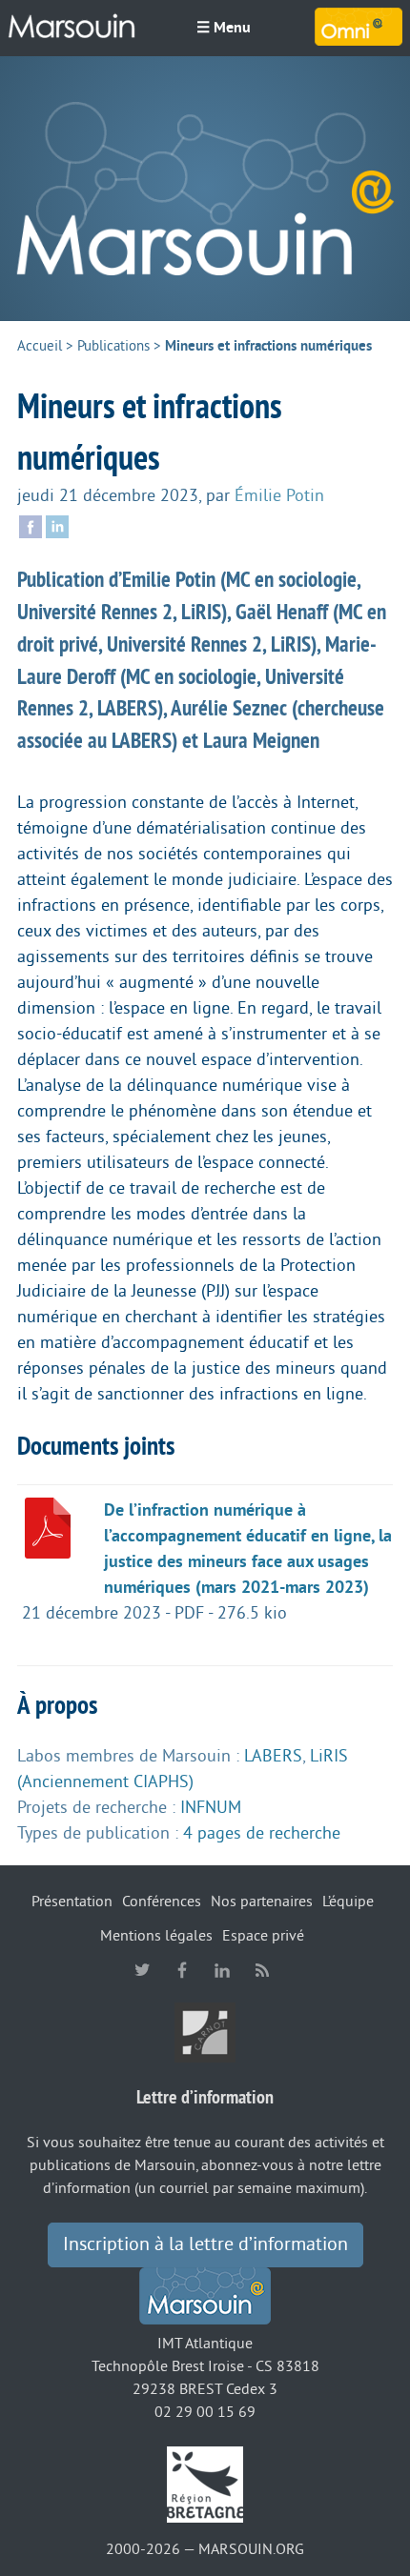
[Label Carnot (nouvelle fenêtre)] (205, 2031)
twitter (142, 1970)
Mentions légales (156, 1936)
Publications (113, 346)
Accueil (40, 346)
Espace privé (263, 1936)
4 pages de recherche (262, 1833)
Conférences (162, 1902)
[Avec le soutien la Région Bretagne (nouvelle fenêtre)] (205, 2484)
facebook (182, 1970)
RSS (262, 1970)
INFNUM (211, 1807)
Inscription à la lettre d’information (205, 2244)
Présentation (72, 1902)
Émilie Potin (279, 495)
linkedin (222, 1970)
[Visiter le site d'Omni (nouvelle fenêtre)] (359, 27)
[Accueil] (205, 189)
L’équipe (348, 1902)
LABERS (273, 1756)
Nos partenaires (262, 1902)
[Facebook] (31, 525)
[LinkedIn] (57, 525)
